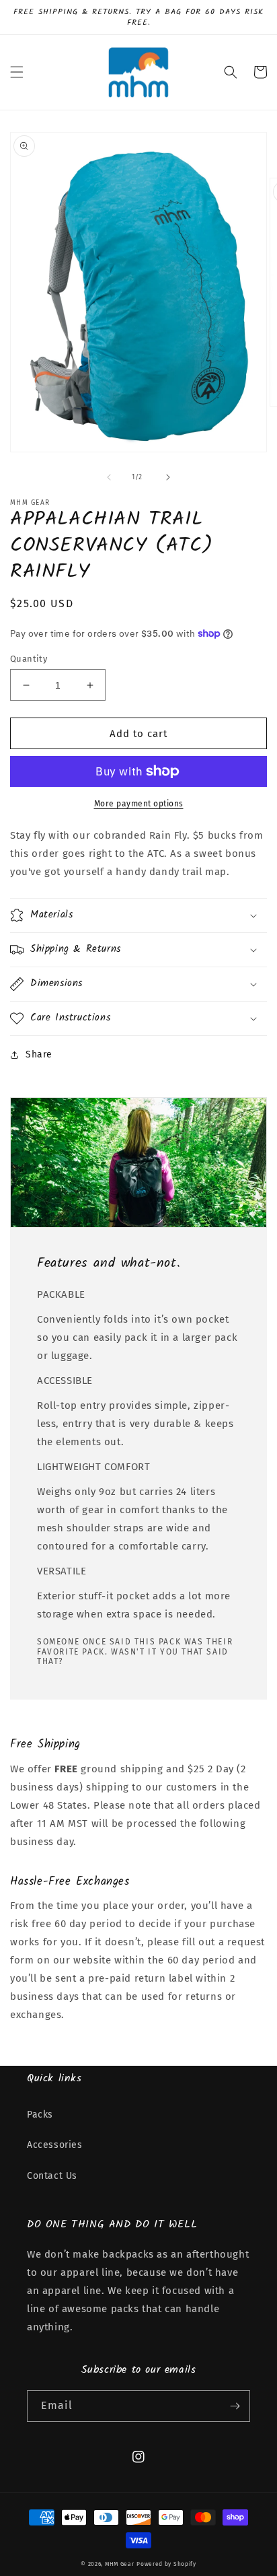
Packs (40, 2115)
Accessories (55, 2145)
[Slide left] (109, 477)
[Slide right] (168, 477)
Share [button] (39, 1054)
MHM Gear (120, 2564)
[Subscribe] (235, 2406)
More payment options (139, 804)
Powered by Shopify (166, 2564)
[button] (17, 72)
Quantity (29, 659)
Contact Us (52, 2176)
